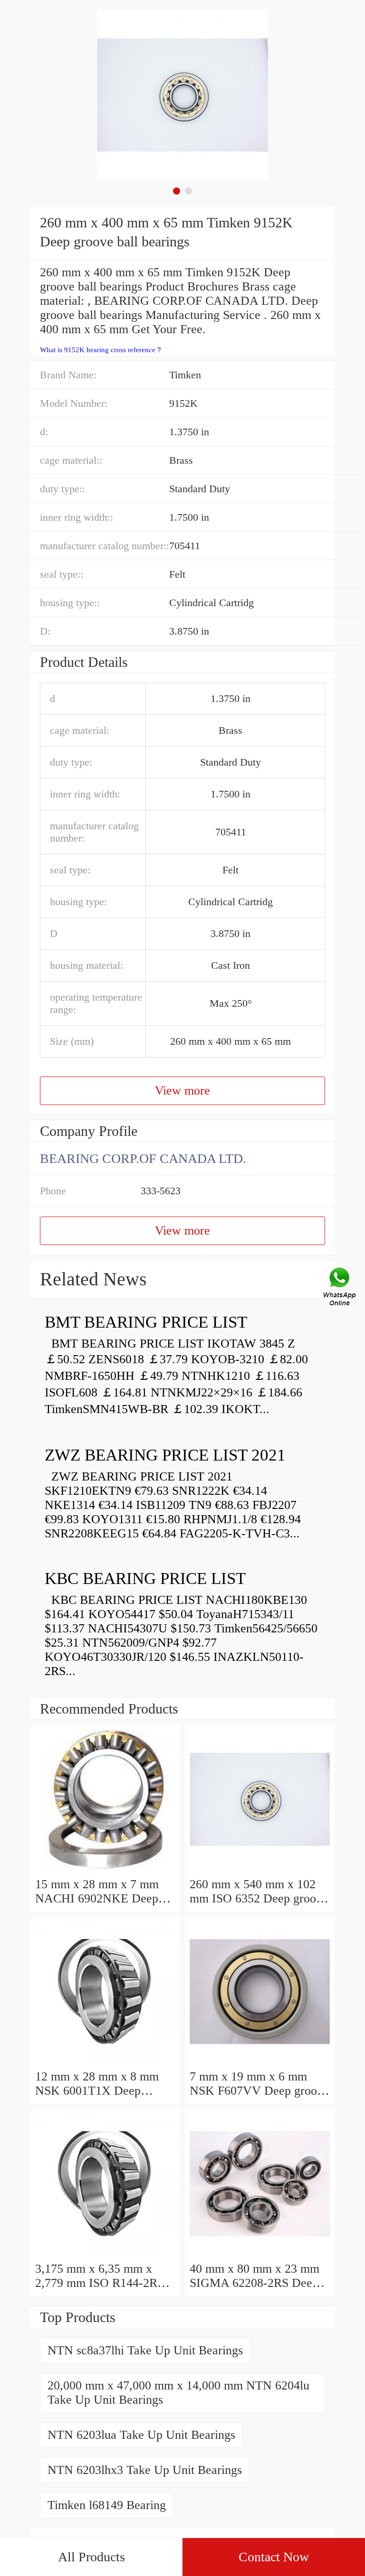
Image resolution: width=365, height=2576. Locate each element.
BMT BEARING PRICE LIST (146, 1322)
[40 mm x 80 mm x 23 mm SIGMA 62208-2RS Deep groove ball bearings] (260, 2254)
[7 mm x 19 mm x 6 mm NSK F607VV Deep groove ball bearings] (260, 2062)
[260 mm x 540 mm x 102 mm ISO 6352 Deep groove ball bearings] (260, 1870)
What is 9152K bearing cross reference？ (101, 350)
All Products (91, 2557)
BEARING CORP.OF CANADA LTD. (143, 1158)
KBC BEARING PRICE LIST (145, 1578)
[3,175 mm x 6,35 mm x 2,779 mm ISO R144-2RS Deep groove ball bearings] (105, 2254)
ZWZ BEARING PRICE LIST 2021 (165, 1455)
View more (182, 1091)
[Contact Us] (340, 1288)
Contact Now (274, 2557)
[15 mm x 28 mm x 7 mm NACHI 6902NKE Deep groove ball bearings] (105, 1870)
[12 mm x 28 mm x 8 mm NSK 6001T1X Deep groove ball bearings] (105, 2062)
